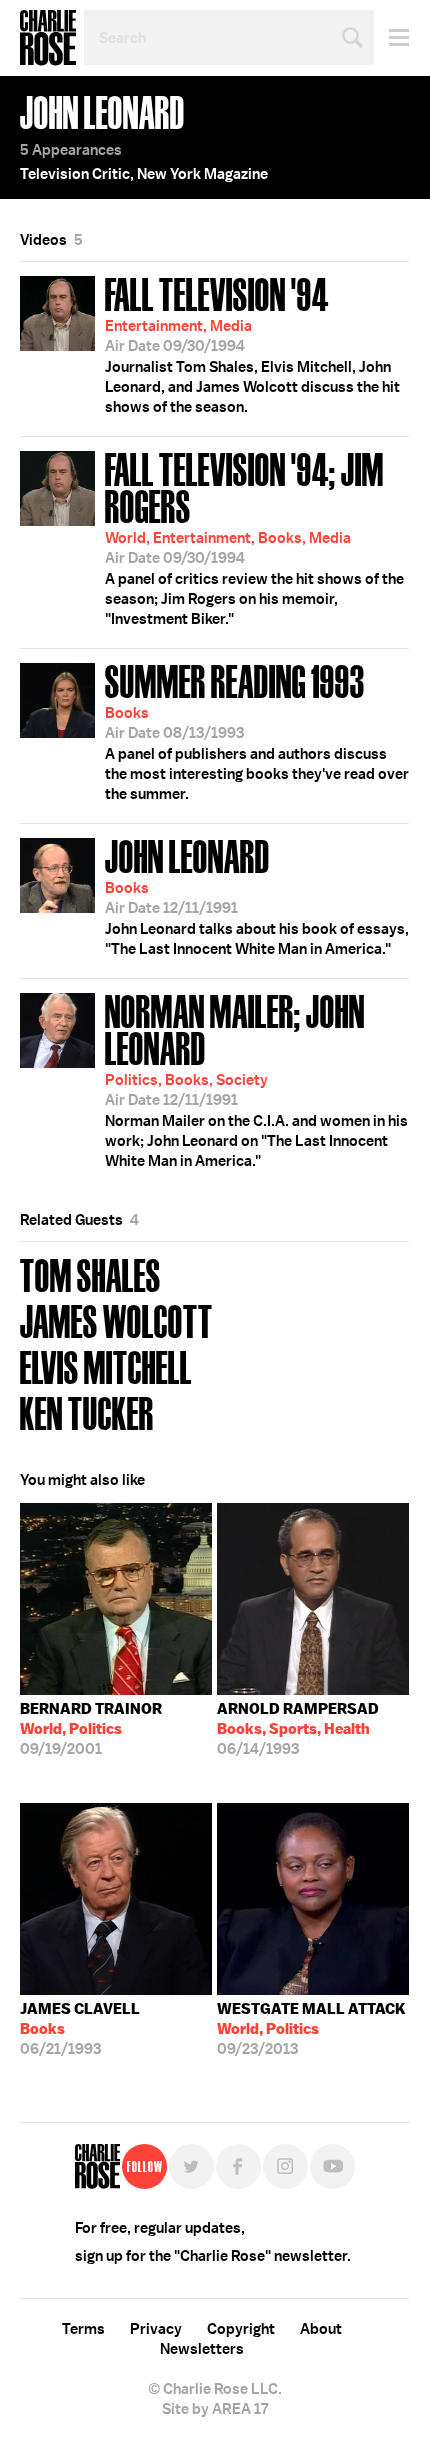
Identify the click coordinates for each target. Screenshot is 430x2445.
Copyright (241, 2329)
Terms (83, 2329)
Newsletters (202, 2349)
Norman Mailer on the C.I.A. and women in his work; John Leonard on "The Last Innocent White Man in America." (256, 1078)
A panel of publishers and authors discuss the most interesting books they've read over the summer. (257, 730)
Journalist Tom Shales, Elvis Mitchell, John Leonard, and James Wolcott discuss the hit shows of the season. (252, 343)
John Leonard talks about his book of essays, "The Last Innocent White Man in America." (257, 895)
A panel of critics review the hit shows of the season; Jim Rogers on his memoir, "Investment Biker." (254, 536)
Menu (391, 37)
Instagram (285, 2166)
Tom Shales (90, 1273)
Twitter (191, 2166)
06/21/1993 (80, 2029)
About (321, 2329)
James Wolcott (116, 1319)
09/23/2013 (311, 2029)
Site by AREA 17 (215, 2409)
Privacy (156, 2329)
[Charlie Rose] (97, 2166)
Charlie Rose (48, 38)
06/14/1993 (298, 1729)
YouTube (332, 2166)
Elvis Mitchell (106, 1365)
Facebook (238, 2166)
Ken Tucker (87, 1411)
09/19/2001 (91, 1729)
